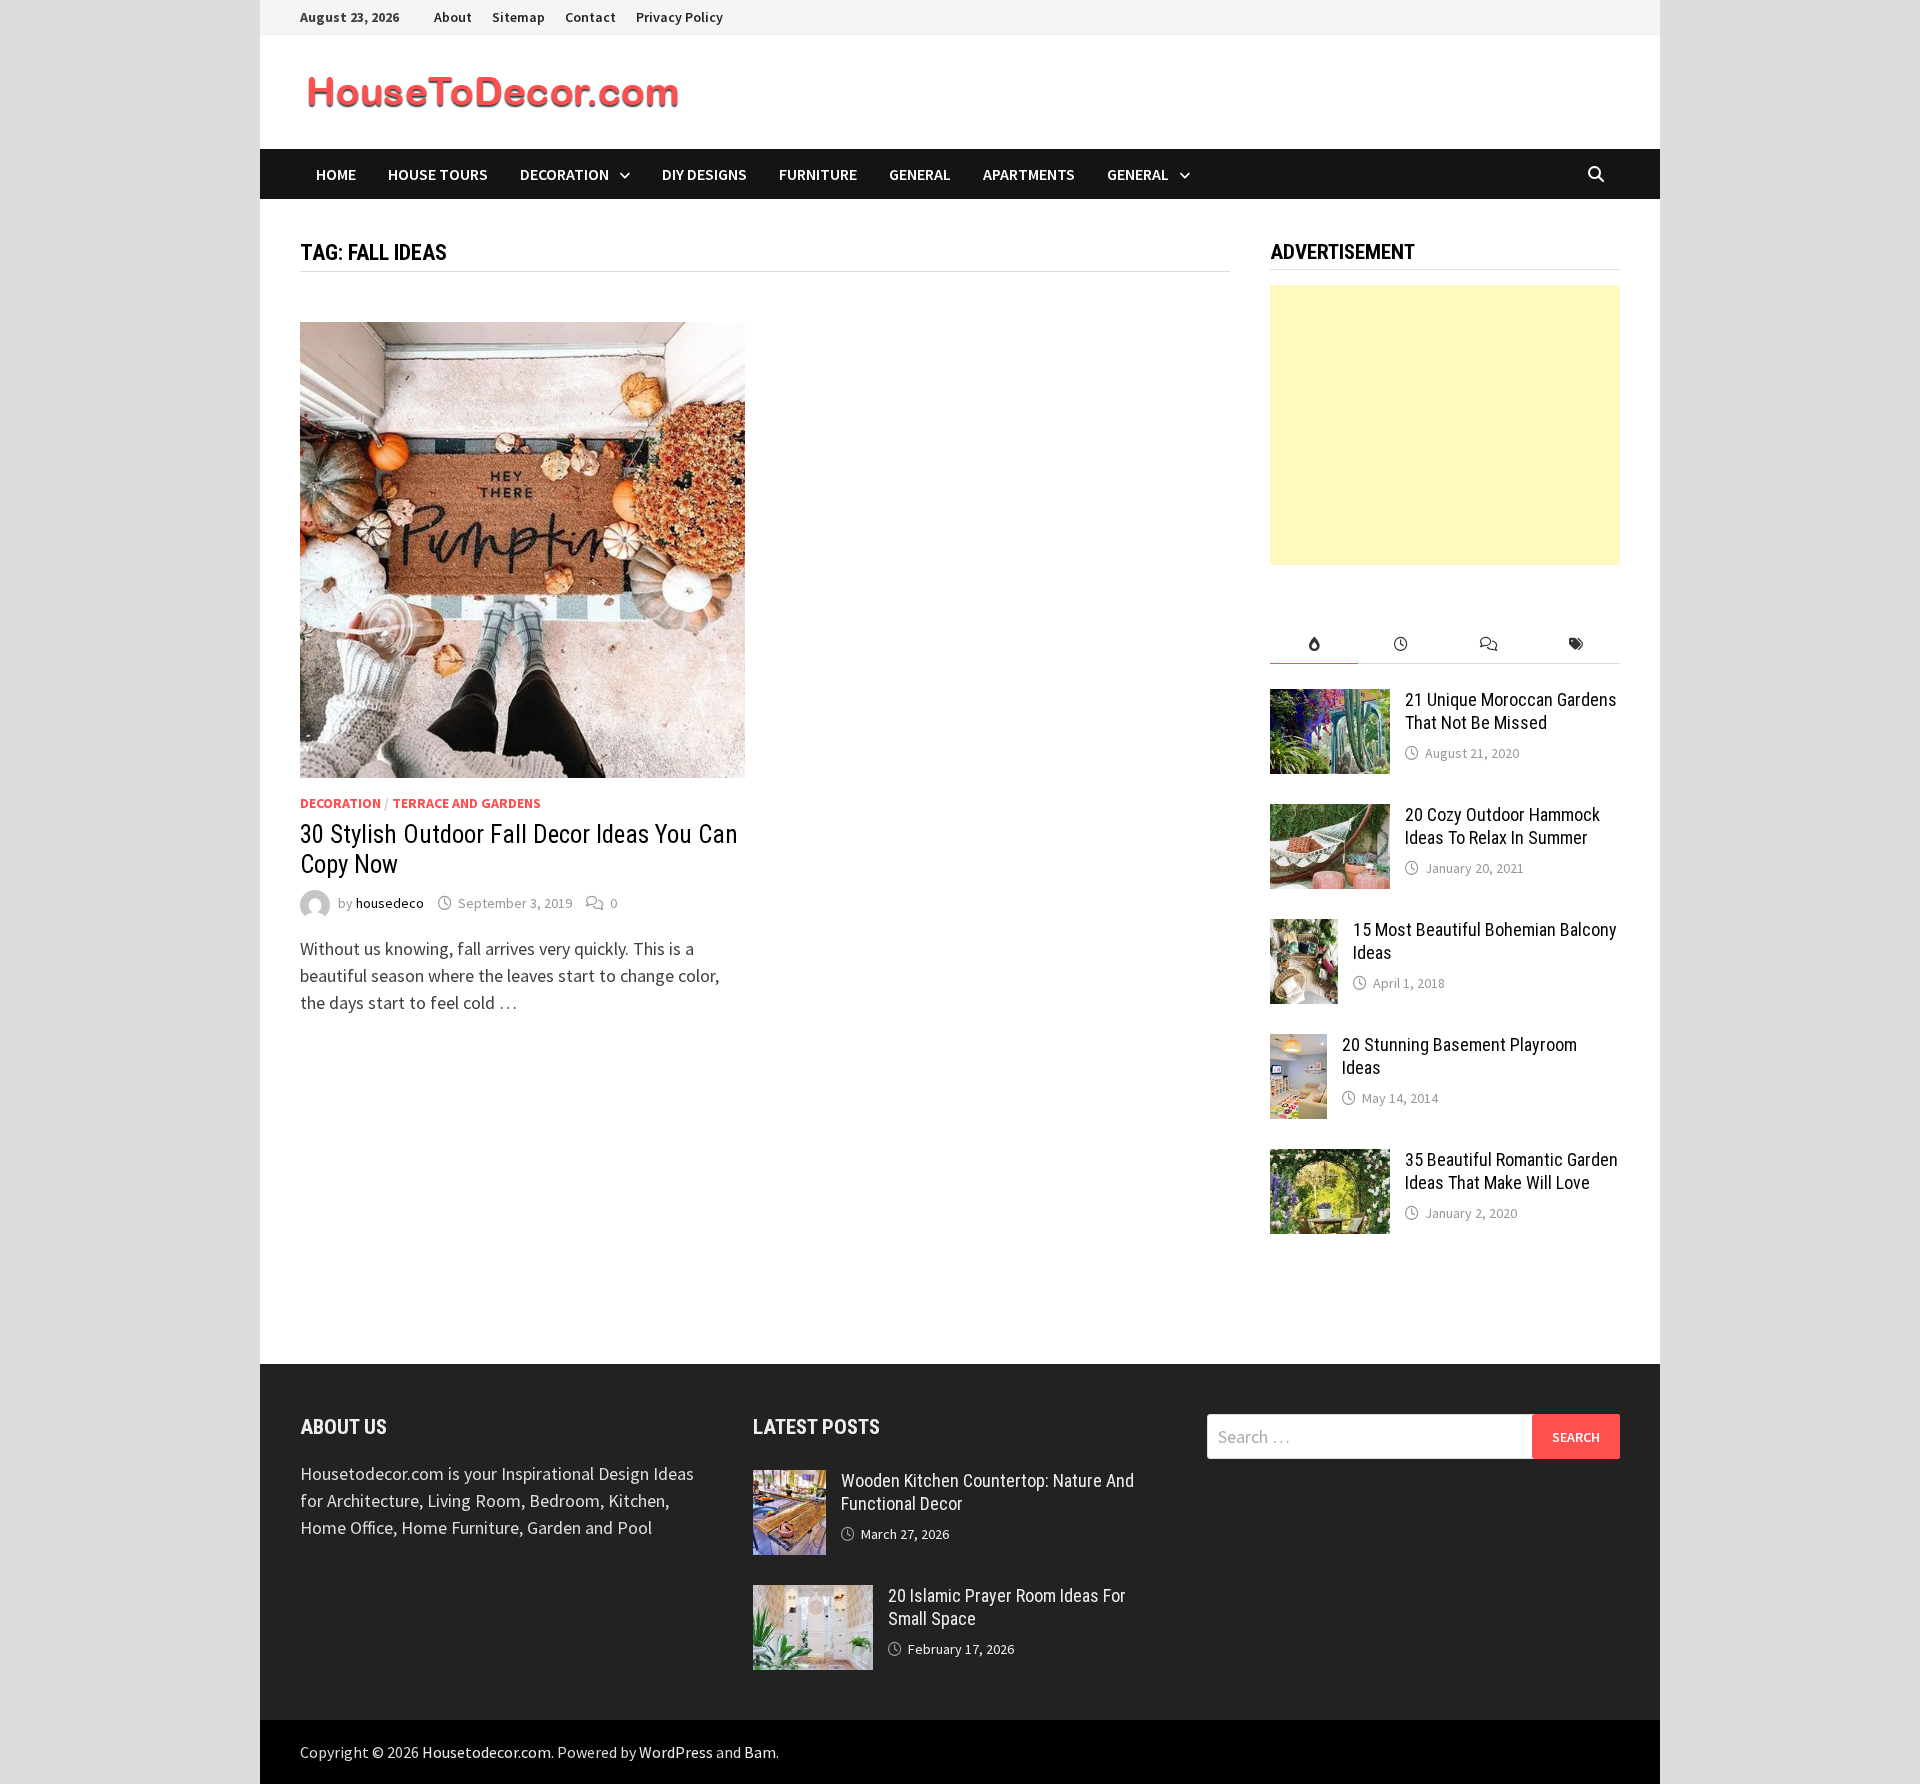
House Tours (438, 174)
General (920, 174)
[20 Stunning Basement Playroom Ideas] (1298, 1047)
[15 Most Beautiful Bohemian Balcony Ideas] (1304, 932)
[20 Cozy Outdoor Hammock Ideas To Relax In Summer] (1330, 817)
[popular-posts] (1313, 644)
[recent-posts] (1401, 644)
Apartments (1029, 174)
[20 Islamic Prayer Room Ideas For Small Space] (813, 1598)
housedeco (390, 903)
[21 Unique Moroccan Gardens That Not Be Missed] (1330, 702)
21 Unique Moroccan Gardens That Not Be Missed (1511, 711)
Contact (590, 17)
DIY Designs (704, 174)
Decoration (564, 174)
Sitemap (518, 17)
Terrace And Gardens (466, 803)
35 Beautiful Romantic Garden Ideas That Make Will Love (1511, 1171)
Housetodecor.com (486, 1752)
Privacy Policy (679, 17)
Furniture (818, 174)
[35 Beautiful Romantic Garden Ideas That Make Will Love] (1330, 1162)
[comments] (1488, 644)
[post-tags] (1576, 644)
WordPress (676, 1752)
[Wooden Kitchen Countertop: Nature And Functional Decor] (789, 1483)
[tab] (1313, 644)
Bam (760, 1752)
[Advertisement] (1445, 425)
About (453, 17)
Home (336, 174)
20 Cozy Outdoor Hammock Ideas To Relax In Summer (1502, 826)
